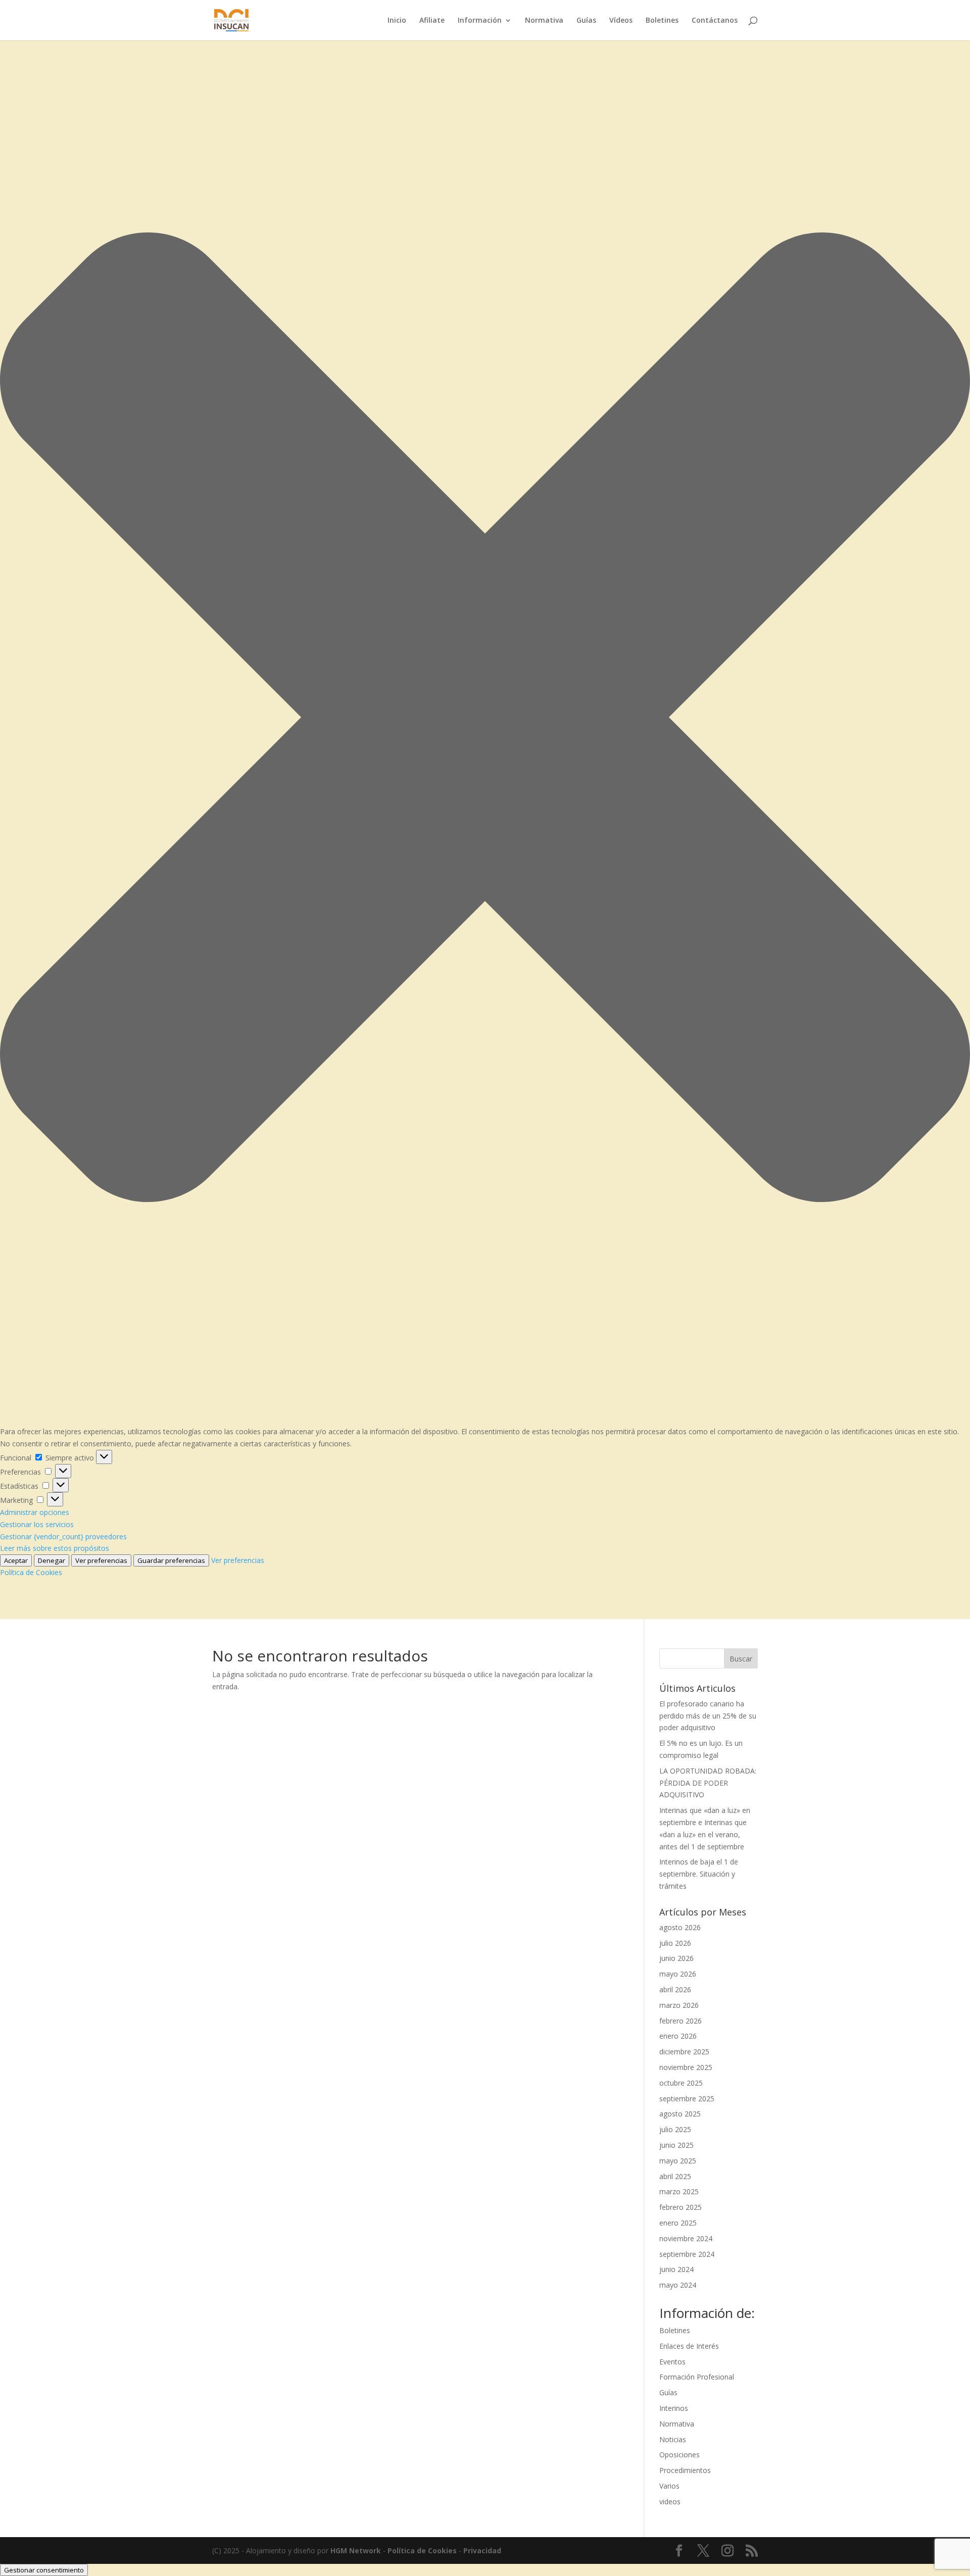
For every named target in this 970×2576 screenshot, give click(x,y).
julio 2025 (675, 2129)
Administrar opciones (35, 1512)
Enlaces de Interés (689, 2346)
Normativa (544, 21)
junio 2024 (676, 2269)
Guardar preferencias (171, 1560)
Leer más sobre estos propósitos (55, 1548)
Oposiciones (680, 2455)
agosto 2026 (680, 1927)
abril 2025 (675, 2176)
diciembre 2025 (684, 2052)
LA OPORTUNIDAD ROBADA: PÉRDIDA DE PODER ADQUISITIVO (708, 1783)
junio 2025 (676, 2145)
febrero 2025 (681, 2207)
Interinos (674, 2408)
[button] (485, 719)
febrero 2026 (681, 2021)
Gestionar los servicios (37, 1524)
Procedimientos (685, 2470)
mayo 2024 (678, 2285)
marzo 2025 (679, 2191)
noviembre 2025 (686, 2067)
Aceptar (16, 1560)
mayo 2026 (678, 1974)
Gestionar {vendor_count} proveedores (63, 1536)
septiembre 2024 (687, 2254)
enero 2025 (678, 2223)
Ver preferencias (101, 1560)
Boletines (662, 21)
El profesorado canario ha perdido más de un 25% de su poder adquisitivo (708, 1716)
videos (670, 2502)
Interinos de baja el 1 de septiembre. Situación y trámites (699, 1874)
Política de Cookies (31, 1572)
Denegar (52, 1560)
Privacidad (482, 2550)
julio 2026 (675, 1943)
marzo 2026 (679, 2005)
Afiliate (432, 21)
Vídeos (621, 21)
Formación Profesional (697, 2377)
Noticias (673, 2439)
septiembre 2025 (687, 2099)
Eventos (672, 2362)
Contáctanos (715, 21)
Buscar (741, 1659)
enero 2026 (678, 2036)
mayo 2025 (678, 2161)
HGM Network (356, 2550)
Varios (669, 2486)
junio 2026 (676, 1958)
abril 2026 (675, 1989)
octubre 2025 (681, 2083)
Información (480, 21)
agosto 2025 (680, 2114)
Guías (586, 21)
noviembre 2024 (686, 2238)
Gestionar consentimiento (44, 2570)
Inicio (397, 21)
